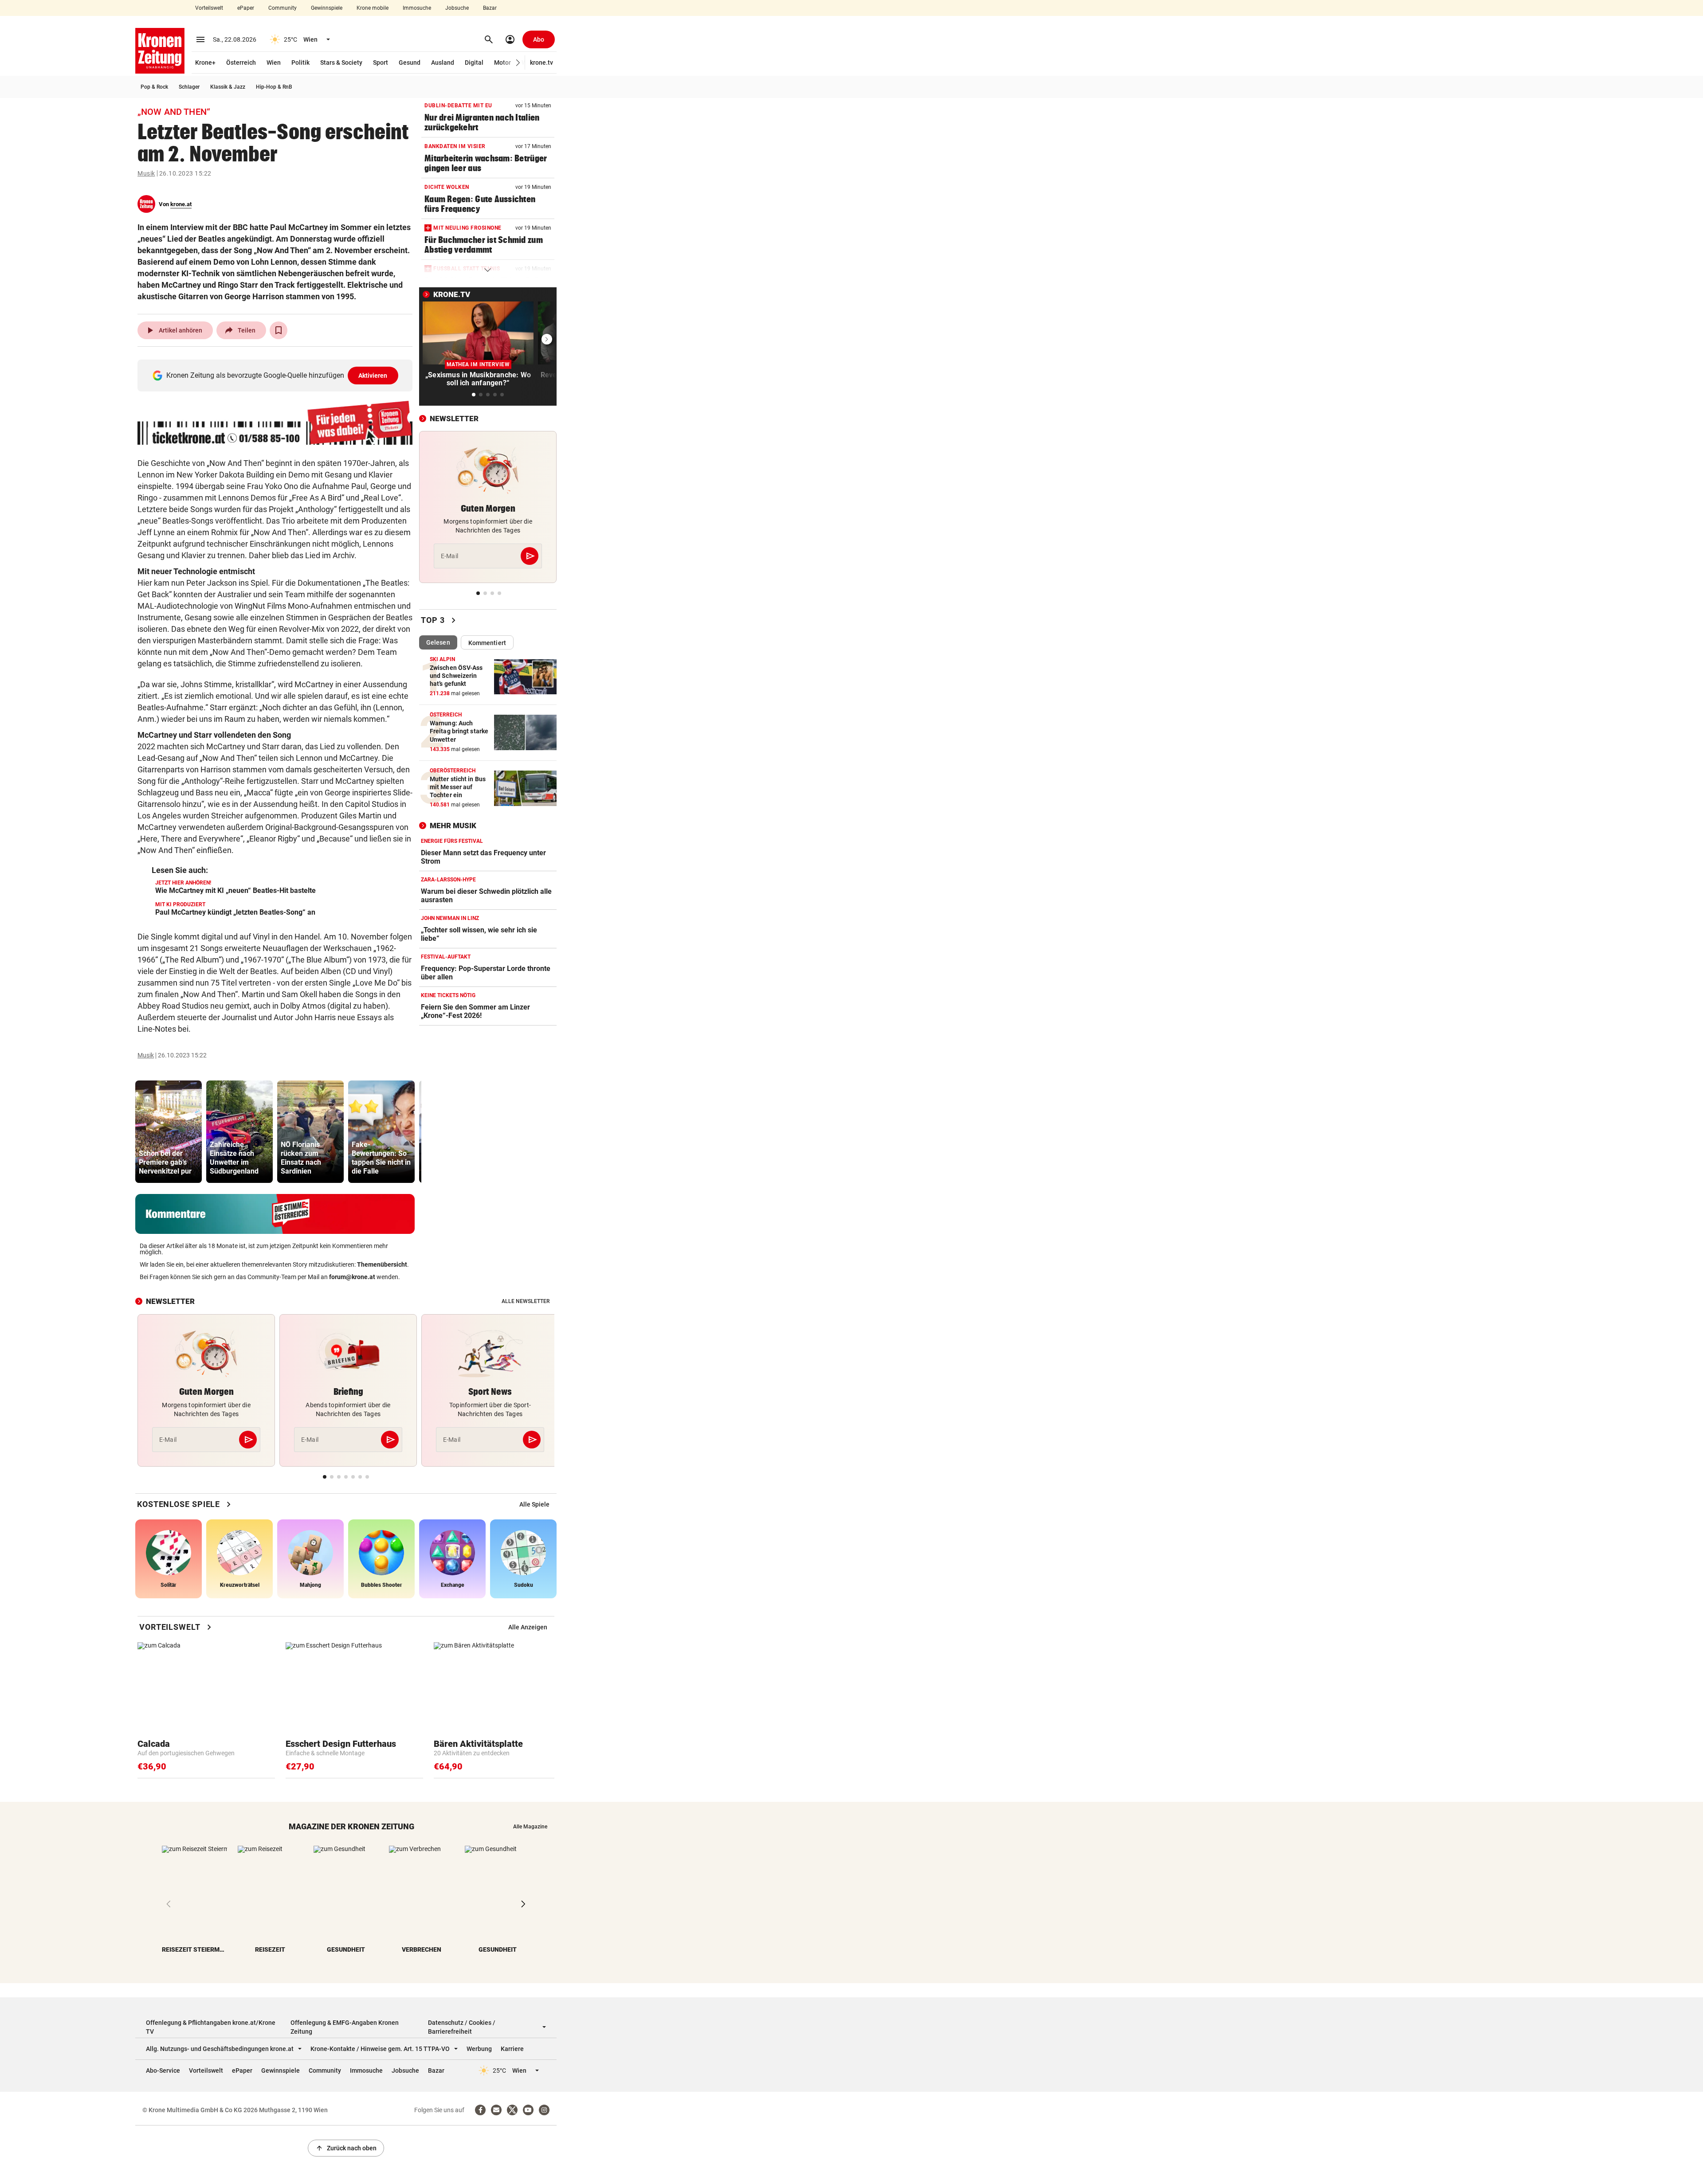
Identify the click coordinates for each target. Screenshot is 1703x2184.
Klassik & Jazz (228, 87)
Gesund (410, 63)
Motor (502, 63)
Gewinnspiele (327, 8)
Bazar (490, 8)
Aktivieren (373, 376)
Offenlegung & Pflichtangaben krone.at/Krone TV (211, 2027)
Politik (300, 63)
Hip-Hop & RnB (274, 87)
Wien (274, 63)
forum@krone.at (352, 1277)
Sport (381, 63)
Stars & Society (341, 63)
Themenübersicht (382, 1264)
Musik (146, 173)
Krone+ (205, 63)
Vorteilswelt (209, 8)
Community (283, 8)
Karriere (512, 2049)
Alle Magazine (530, 1827)
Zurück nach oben (346, 2148)
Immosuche (417, 8)
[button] (518, 63)
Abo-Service (163, 2070)
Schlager (189, 87)
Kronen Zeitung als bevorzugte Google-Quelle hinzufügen (277, 375)
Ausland (443, 63)
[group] (169, 1132)
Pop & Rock (154, 87)
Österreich (241, 63)
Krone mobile (373, 8)
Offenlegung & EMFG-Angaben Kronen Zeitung (345, 2027)
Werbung (479, 2049)
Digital (474, 63)
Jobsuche (457, 8)
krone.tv (542, 63)
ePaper (246, 8)
